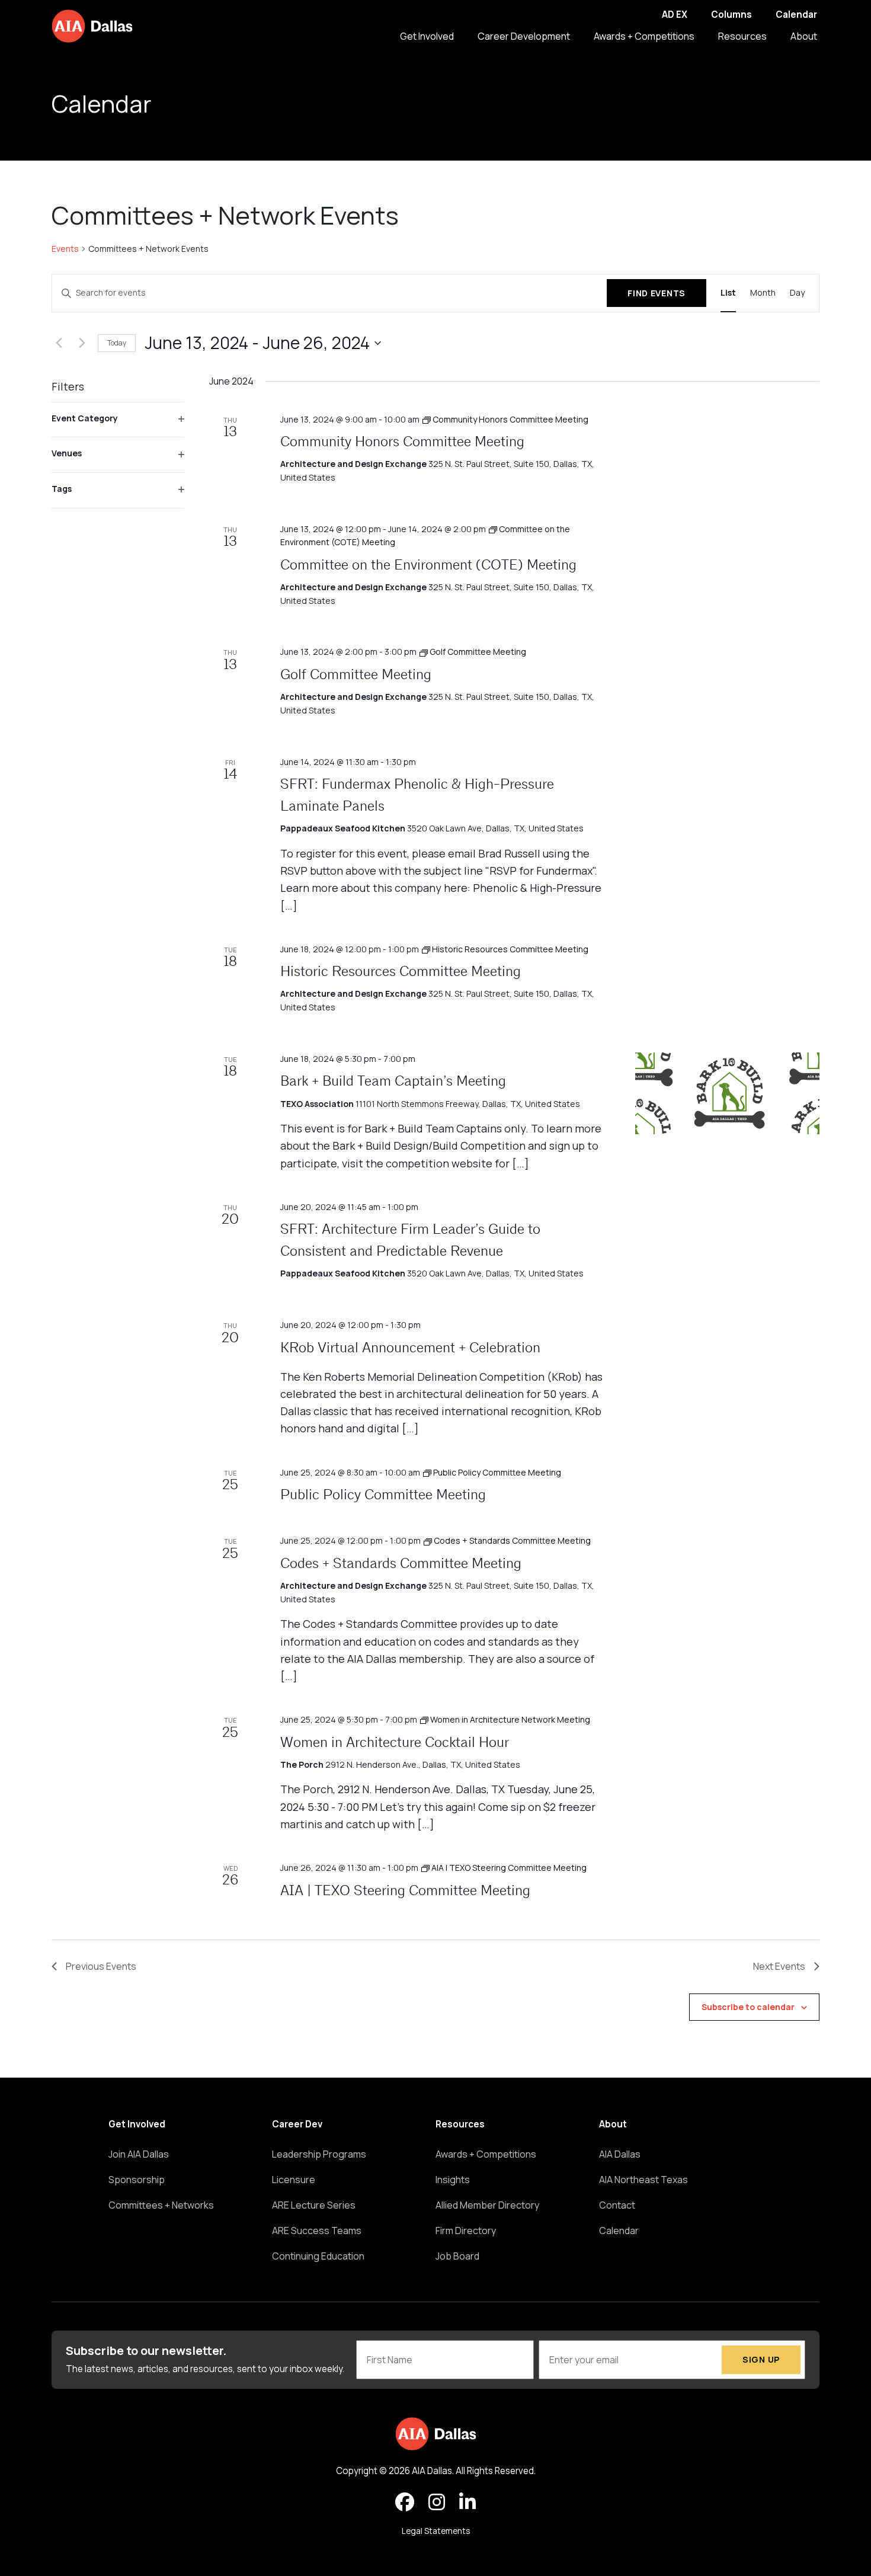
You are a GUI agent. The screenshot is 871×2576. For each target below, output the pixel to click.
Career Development (524, 36)
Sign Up (761, 2359)
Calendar (796, 15)
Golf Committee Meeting (356, 676)
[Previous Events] (59, 343)
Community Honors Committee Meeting (402, 443)
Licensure (294, 2180)
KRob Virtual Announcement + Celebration (410, 1349)
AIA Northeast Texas (643, 2180)
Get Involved (427, 36)
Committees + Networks (161, 2205)
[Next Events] (82, 343)
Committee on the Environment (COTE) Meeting (428, 566)
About (804, 36)
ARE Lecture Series (314, 2205)
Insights (453, 2180)
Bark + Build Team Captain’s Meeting (393, 1082)
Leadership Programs (319, 2154)
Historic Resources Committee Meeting (401, 972)
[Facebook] (405, 2503)
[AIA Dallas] (92, 26)
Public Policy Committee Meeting (383, 1496)
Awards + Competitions (644, 36)
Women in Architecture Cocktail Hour (395, 1743)
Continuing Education (318, 2256)
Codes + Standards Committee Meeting (401, 1564)
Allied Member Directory (487, 2205)
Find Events (657, 293)
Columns (731, 15)
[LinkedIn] (467, 2503)
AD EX (675, 15)
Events (65, 249)
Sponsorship (137, 2180)
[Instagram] (437, 2503)
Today (117, 343)
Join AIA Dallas (139, 2154)
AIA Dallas (620, 2154)
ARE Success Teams (317, 2231)
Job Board (457, 2256)
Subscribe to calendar (748, 2007)
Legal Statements (436, 2531)
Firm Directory (466, 2231)
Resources (742, 36)
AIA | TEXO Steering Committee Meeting (405, 1892)
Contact (617, 2205)
